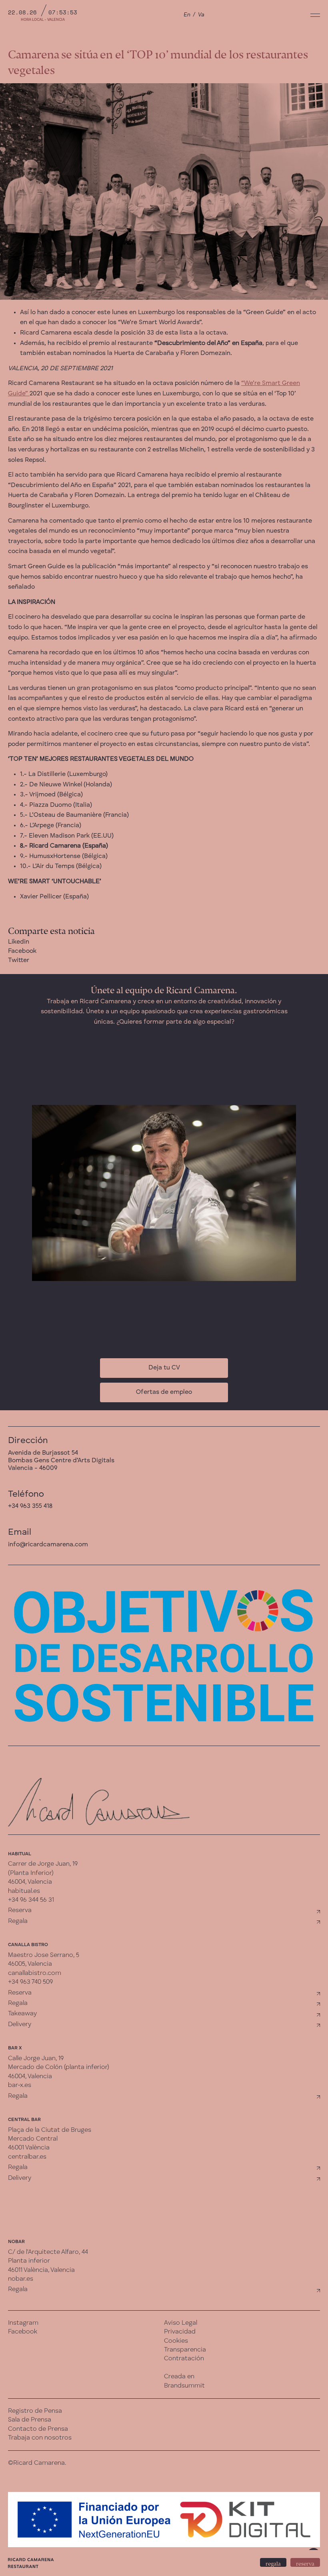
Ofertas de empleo (164, 1392)
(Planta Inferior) (31, 1873)
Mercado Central (33, 2139)
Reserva (20, 1910)
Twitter (19, 960)
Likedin (19, 942)
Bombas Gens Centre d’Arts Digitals (61, 1461)
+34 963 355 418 (30, 1506)
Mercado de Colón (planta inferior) (59, 2067)
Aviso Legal (181, 2323)
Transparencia (185, 2350)
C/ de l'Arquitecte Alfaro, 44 (48, 2252)
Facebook (22, 951)
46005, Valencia (30, 1964)
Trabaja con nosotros (40, 2438)
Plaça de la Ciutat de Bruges (50, 2130)
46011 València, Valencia (41, 2270)
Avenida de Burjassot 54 (43, 1453)
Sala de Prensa (30, 2420)
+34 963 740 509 (30, 1982)
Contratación (184, 2359)
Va (201, 15)
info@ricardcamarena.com (48, 1545)
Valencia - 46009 (33, 1468)
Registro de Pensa (35, 2411)
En (187, 15)
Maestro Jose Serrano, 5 (44, 1955)
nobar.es (21, 2279)
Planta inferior (29, 2261)
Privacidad (180, 2332)
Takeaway (22, 2014)
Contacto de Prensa (38, 2429)
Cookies (176, 2341)
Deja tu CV (164, 1368)
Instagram (23, 2323)
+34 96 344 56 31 (31, 1900)
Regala (18, 1921)
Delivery (20, 2025)
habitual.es (24, 1891)
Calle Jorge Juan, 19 (36, 2059)
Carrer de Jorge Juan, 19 (43, 1864)
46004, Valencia (30, 1882)
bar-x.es (20, 2085)
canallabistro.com (35, 1973)
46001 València (29, 2148)
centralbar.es (27, 2157)
